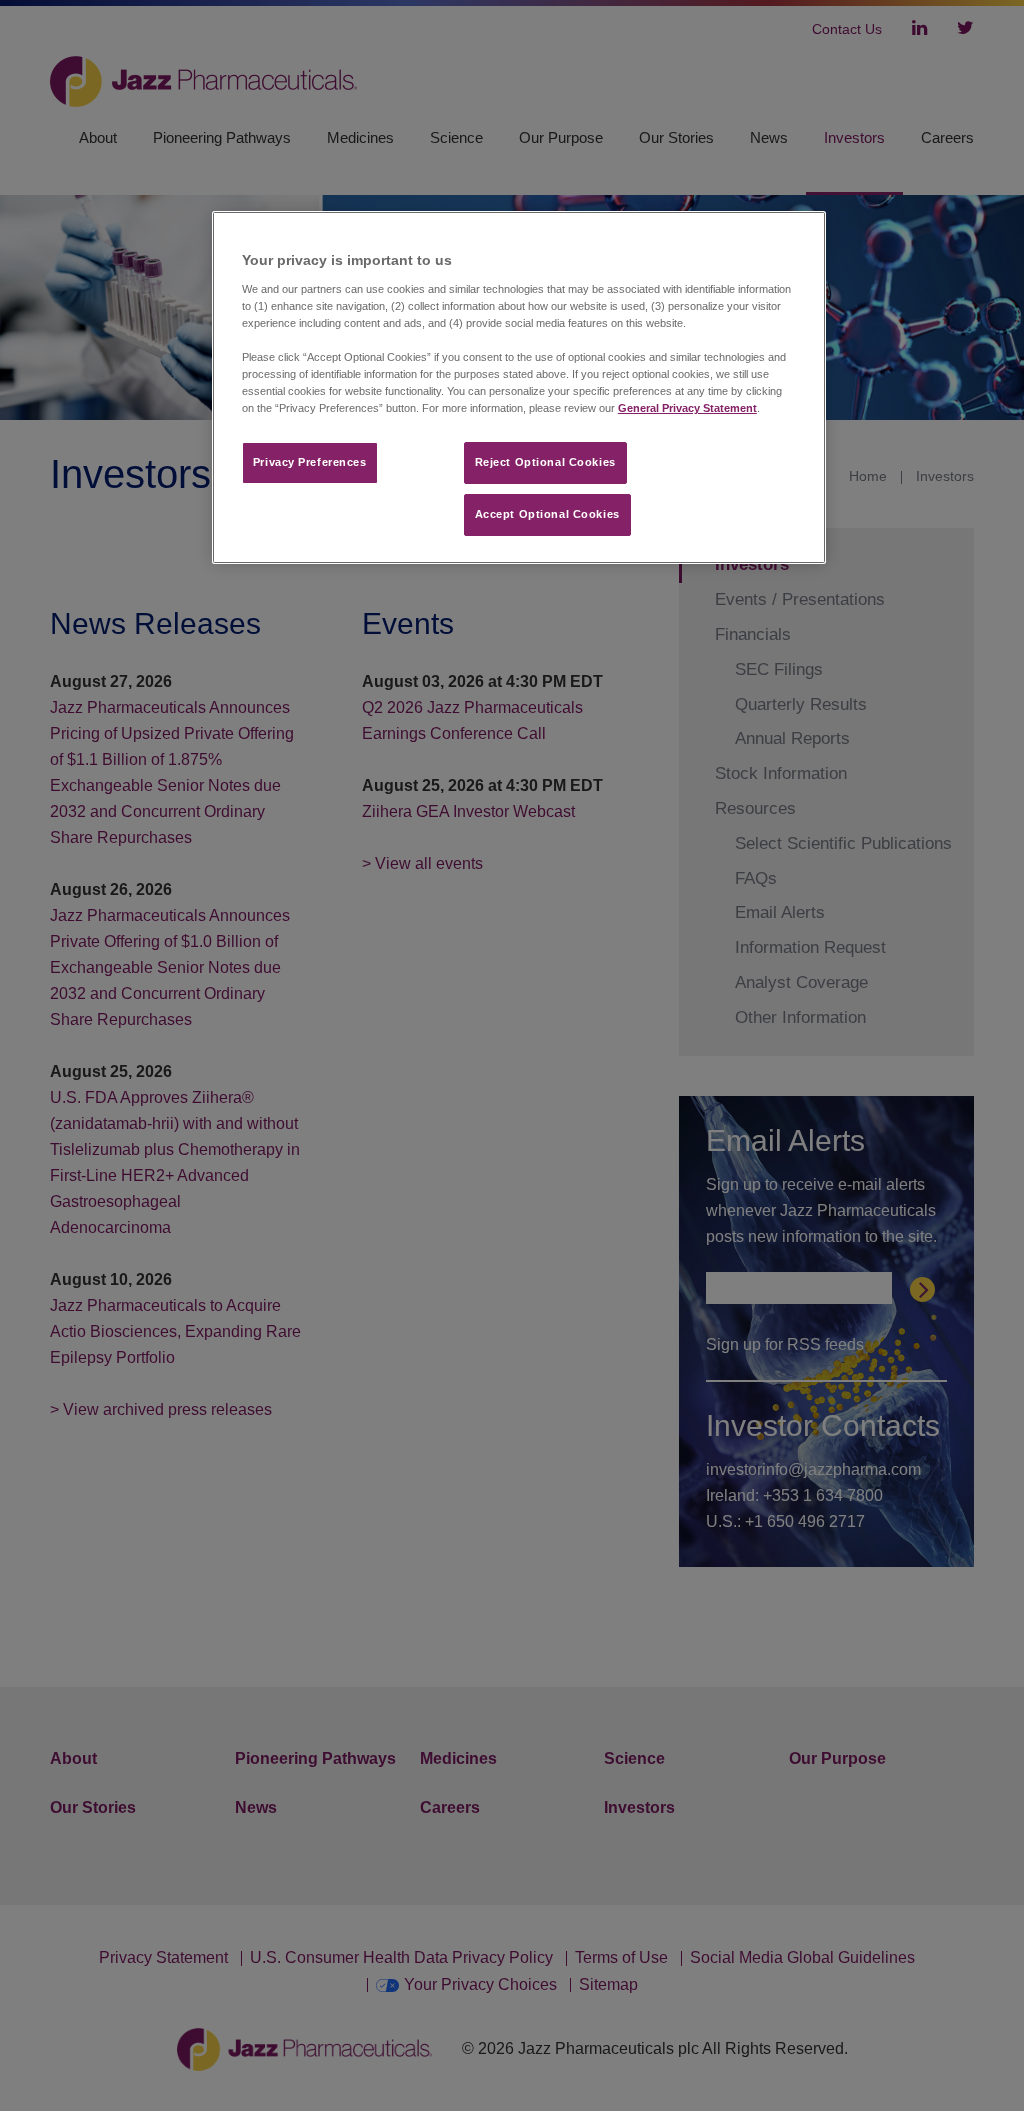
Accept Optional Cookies (547, 514)
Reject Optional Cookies (545, 462)
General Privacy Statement (687, 408)
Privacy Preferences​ (310, 462)
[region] (519, 387)
